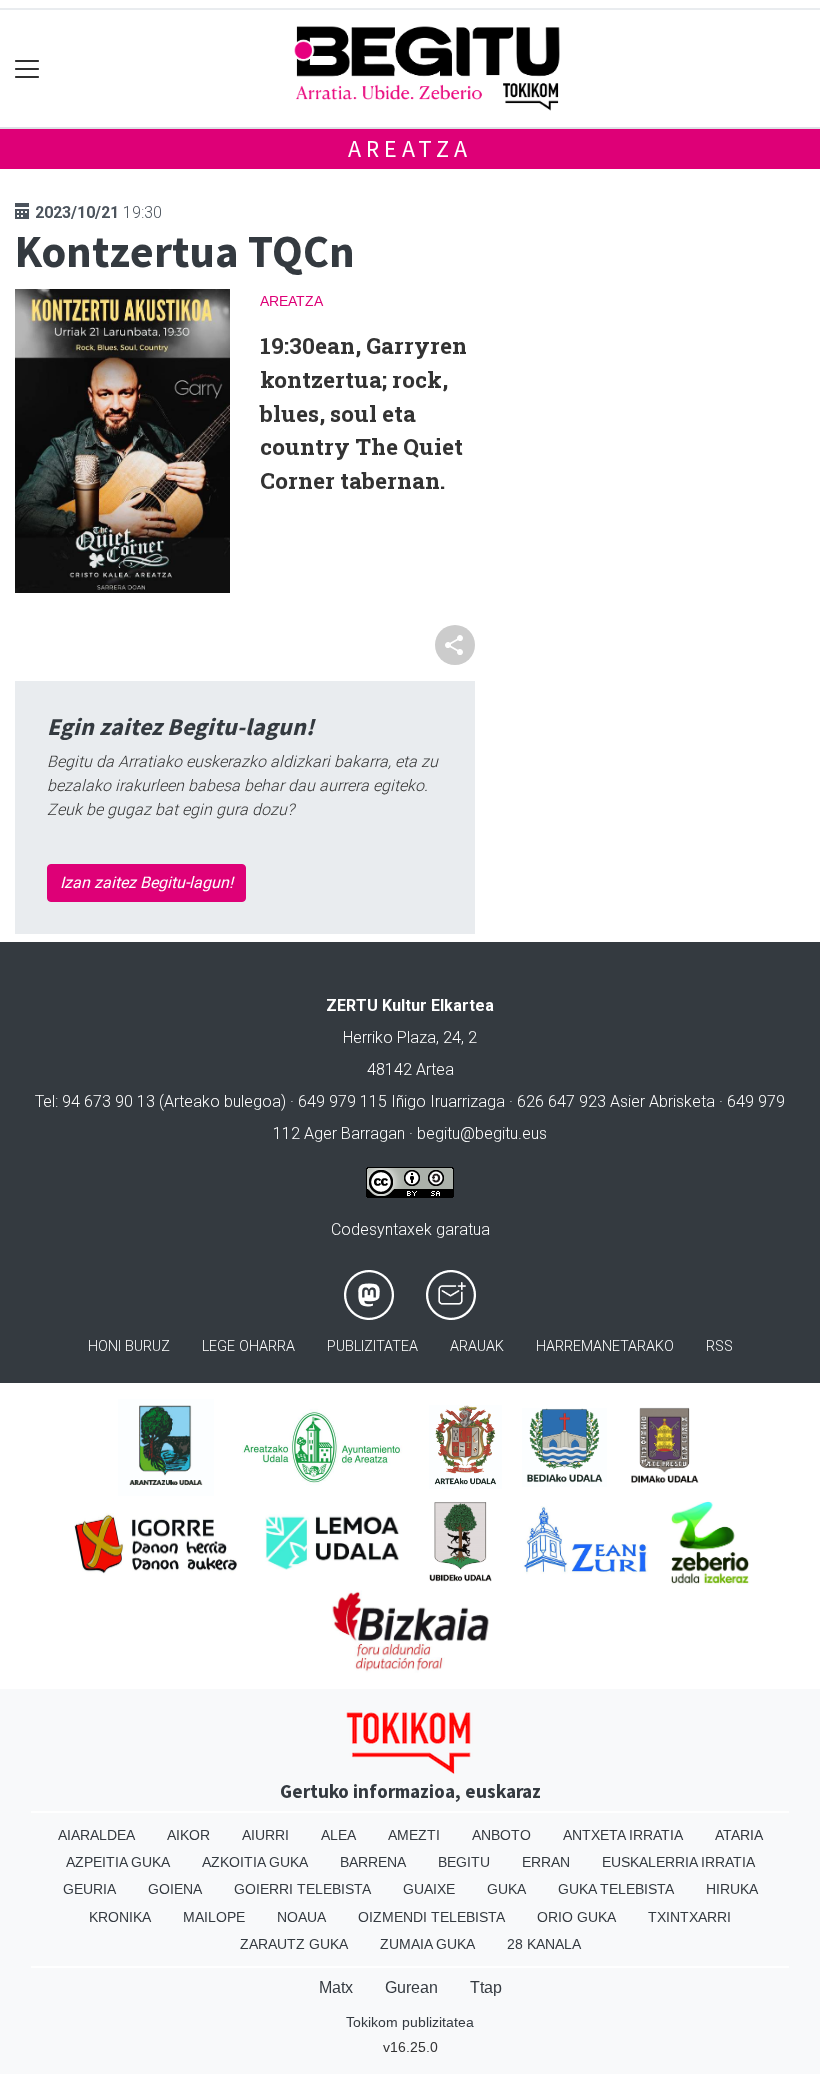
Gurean (411, 1987)
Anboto (501, 1835)
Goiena (175, 1889)
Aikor (188, 1835)
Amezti (414, 1835)
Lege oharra (248, 1346)
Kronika (120, 1917)
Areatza (410, 148)
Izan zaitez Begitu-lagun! (146, 882)
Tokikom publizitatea (410, 2022)
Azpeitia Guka (118, 1862)
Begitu (464, 1862)
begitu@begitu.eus (482, 1133)
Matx (336, 1987)
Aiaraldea (96, 1835)
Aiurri (265, 1835)
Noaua (301, 1917)
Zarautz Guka (294, 1944)
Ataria (739, 1835)
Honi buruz (129, 1346)
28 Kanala (544, 1944)
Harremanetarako (605, 1346)
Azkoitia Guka (255, 1862)
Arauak (477, 1346)
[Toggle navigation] (27, 68)
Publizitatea (372, 1346)
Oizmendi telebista (431, 1917)
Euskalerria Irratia (678, 1862)
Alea (338, 1835)
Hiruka (732, 1889)
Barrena (373, 1862)
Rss (719, 1346)
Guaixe (429, 1889)
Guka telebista (616, 1889)
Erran (546, 1862)
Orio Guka (576, 1917)
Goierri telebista (302, 1889)
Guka (506, 1889)
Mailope (214, 1917)
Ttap (486, 1987)
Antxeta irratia (623, 1835)
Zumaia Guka (427, 1944)
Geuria (89, 1889)
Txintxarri (689, 1917)
